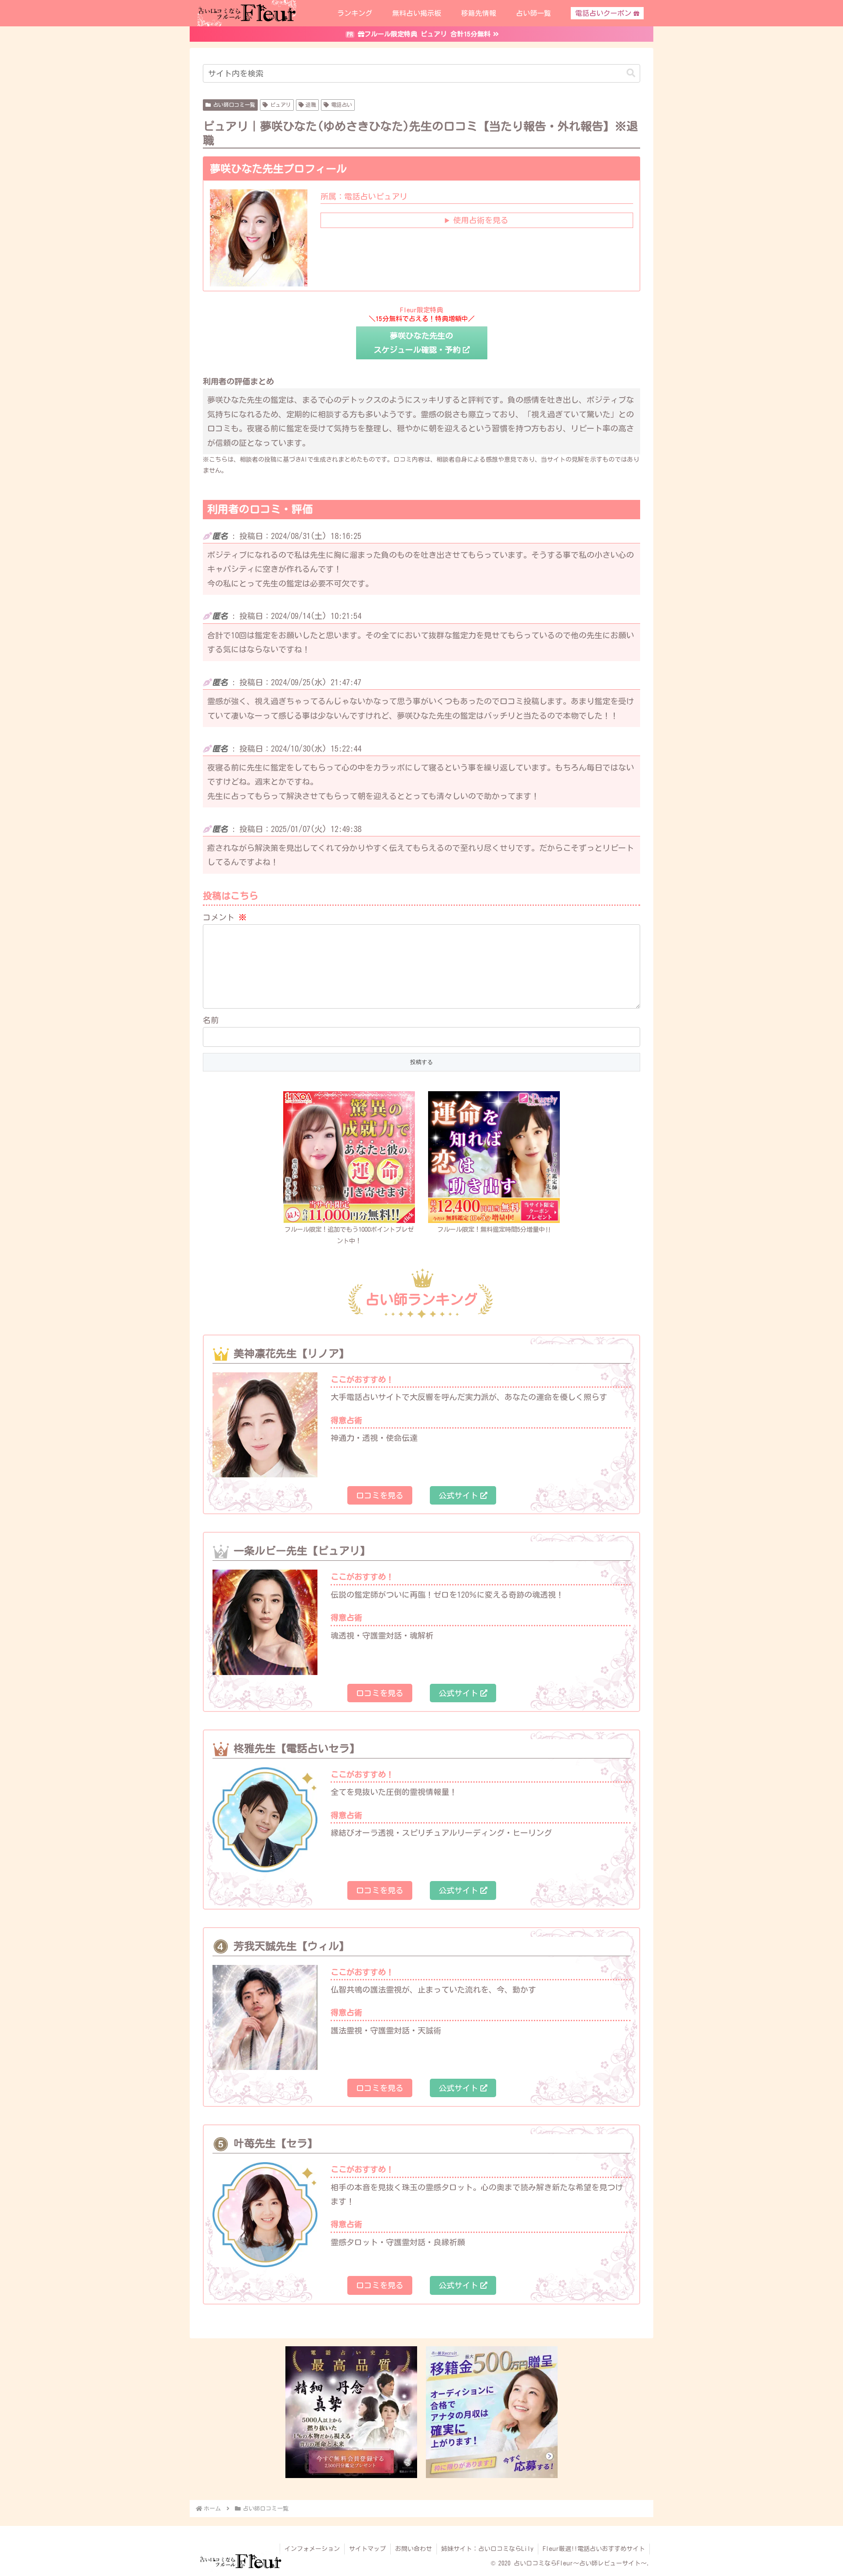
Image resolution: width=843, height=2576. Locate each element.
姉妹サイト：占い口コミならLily (487, 2549)
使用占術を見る (481, 220)
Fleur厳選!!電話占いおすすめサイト (594, 2549)
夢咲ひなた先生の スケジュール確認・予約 (417, 343)
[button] (631, 73)
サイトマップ (367, 2549)
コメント (225, 917)
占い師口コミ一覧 (234, 105)
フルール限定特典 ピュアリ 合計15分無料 (427, 34)
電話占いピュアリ (364, 196)
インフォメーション (312, 2549)
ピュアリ (281, 105)
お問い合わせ (414, 2549)
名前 (211, 1020)
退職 (311, 105)
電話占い (342, 105)
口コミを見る (380, 1495)
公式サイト (458, 1495)
